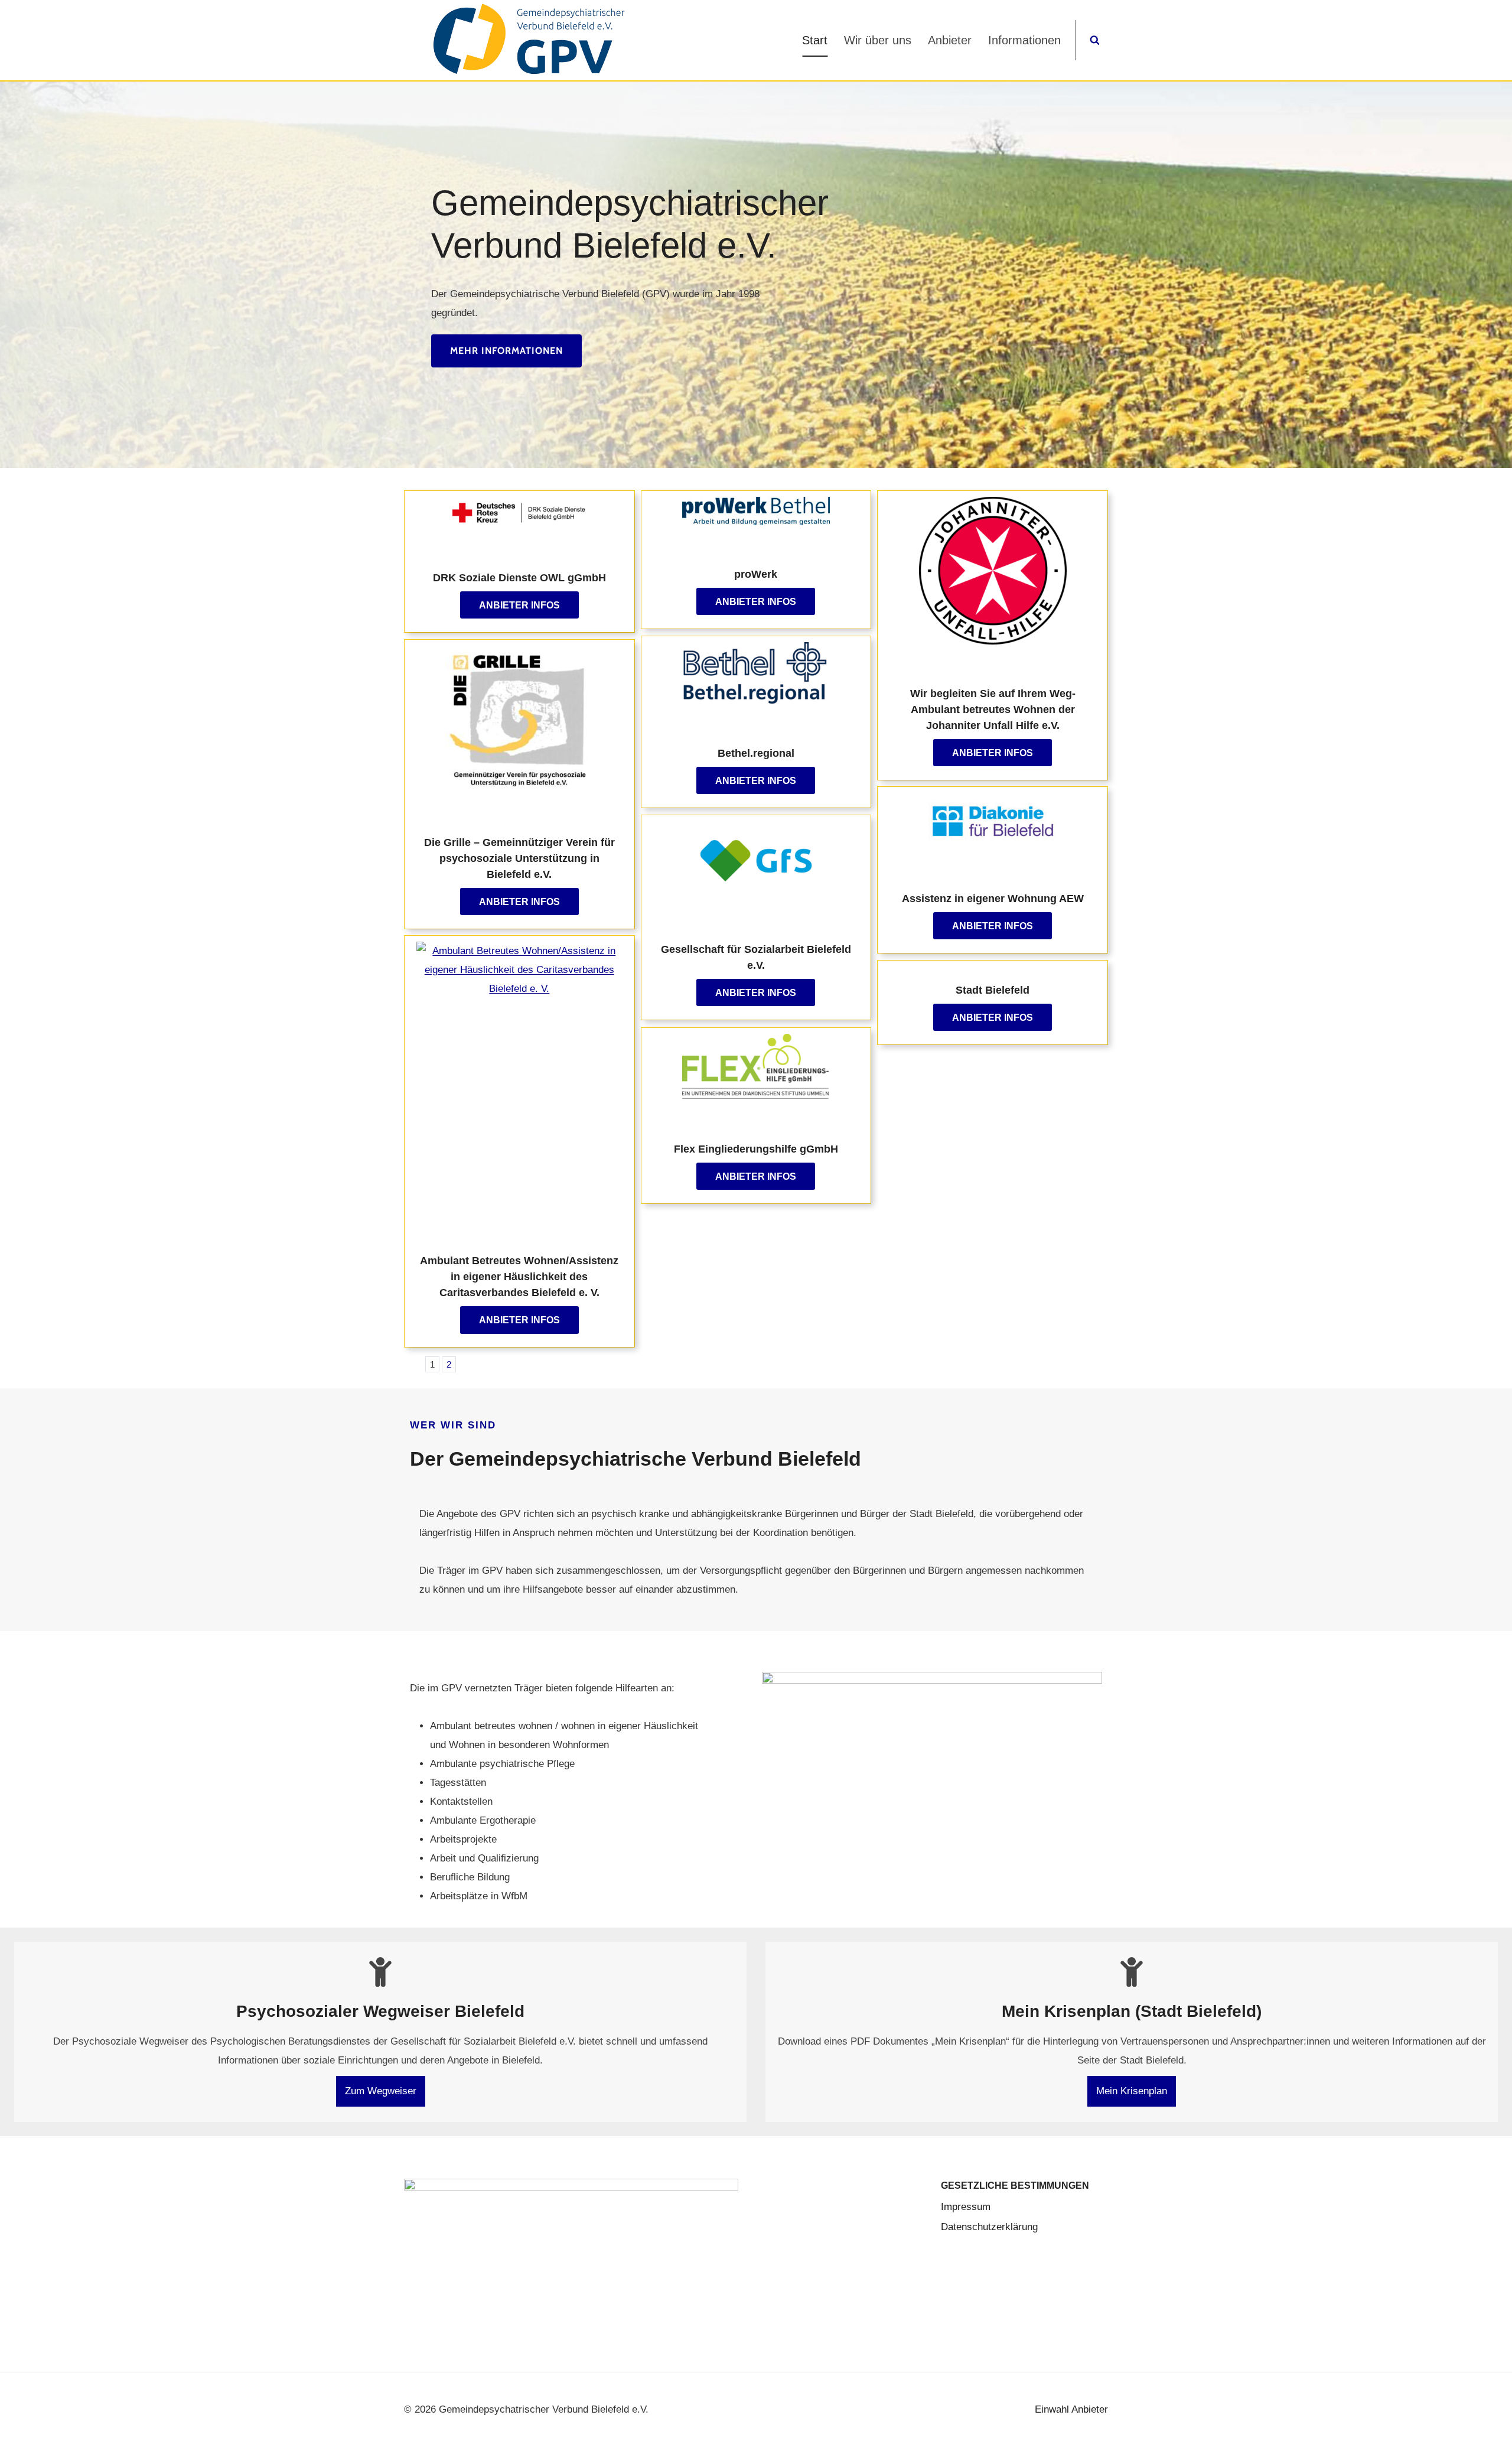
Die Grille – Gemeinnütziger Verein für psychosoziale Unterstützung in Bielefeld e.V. (519, 858)
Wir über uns (878, 40)
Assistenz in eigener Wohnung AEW (993, 899)
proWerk (756, 574)
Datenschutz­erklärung (989, 2227)
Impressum (966, 2207)
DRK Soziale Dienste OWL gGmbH (519, 578)
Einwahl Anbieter (1071, 2409)
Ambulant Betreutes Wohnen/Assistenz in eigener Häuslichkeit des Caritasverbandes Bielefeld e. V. (519, 1277)
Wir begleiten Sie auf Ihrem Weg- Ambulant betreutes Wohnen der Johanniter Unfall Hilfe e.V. (993, 709)
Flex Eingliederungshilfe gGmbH (756, 1149)
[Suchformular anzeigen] (1095, 40)
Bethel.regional (756, 753)
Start (815, 40)
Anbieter (950, 40)
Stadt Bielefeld (993, 990)
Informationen (1024, 40)
